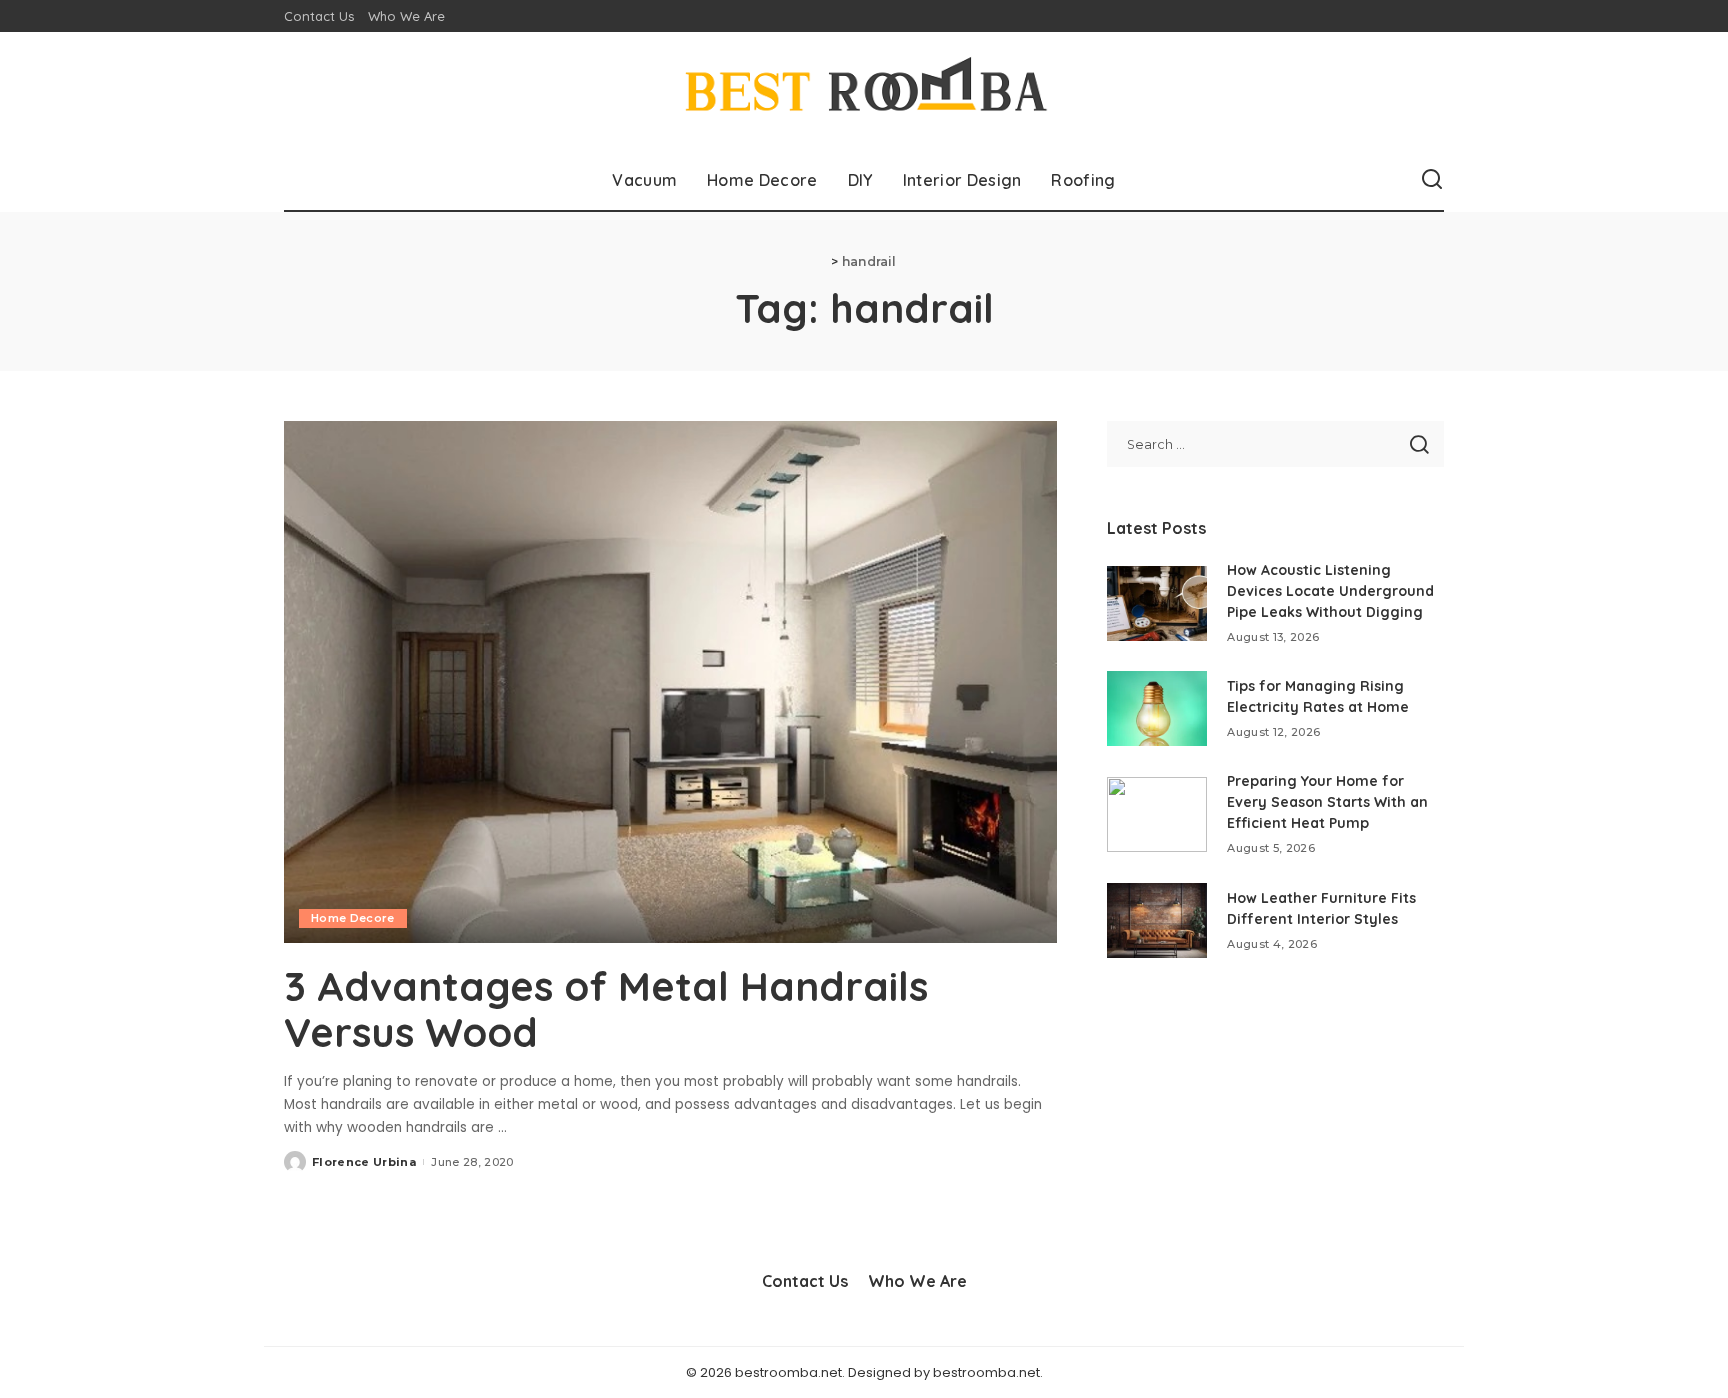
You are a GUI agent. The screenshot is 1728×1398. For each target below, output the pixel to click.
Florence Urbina (364, 1162)
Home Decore (353, 918)
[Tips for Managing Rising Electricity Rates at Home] (1157, 708)
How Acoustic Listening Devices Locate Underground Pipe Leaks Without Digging (1330, 591)
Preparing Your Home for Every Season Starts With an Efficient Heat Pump (1327, 802)
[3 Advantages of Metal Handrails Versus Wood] (670, 682)
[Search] (1432, 180)
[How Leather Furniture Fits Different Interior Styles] (1157, 920)
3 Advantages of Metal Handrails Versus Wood (606, 1009)
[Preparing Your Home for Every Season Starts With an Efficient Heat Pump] (1157, 814)
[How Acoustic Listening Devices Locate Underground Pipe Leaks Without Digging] (1157, 603)
